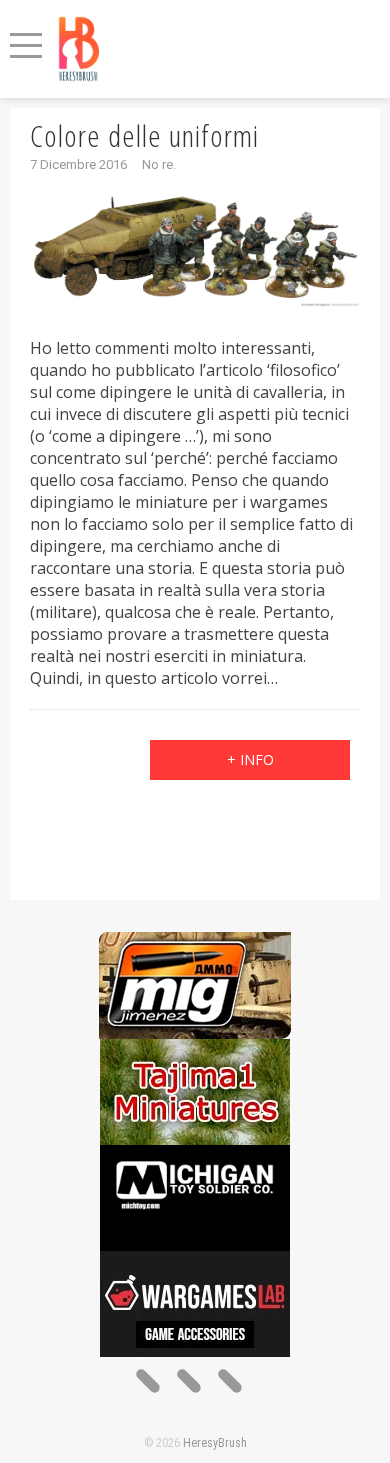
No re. (159, 164)
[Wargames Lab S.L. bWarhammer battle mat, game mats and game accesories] (195, 1261)
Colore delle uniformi (144, 135)
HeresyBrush (215, 1443)
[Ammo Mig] (195, 942)
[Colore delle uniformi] (195, 248)
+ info (250, 759)
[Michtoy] (195, 1155)
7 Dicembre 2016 (78, 164)
